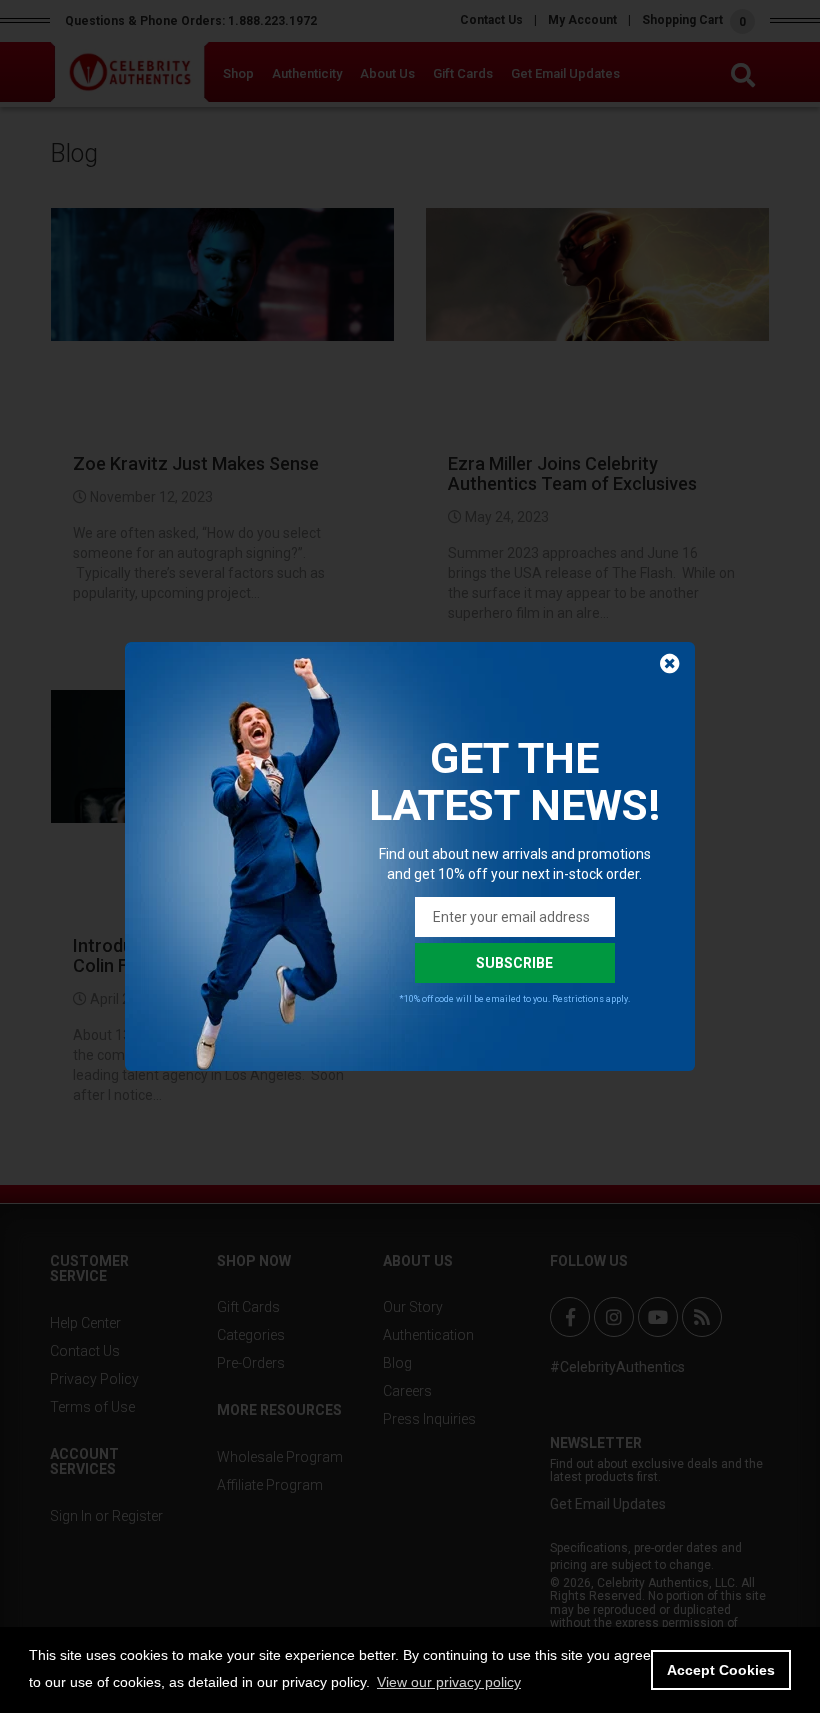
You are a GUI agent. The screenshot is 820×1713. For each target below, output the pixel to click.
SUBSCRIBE (514, 963)
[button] (449, 1682)
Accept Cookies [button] (721, 1670)
